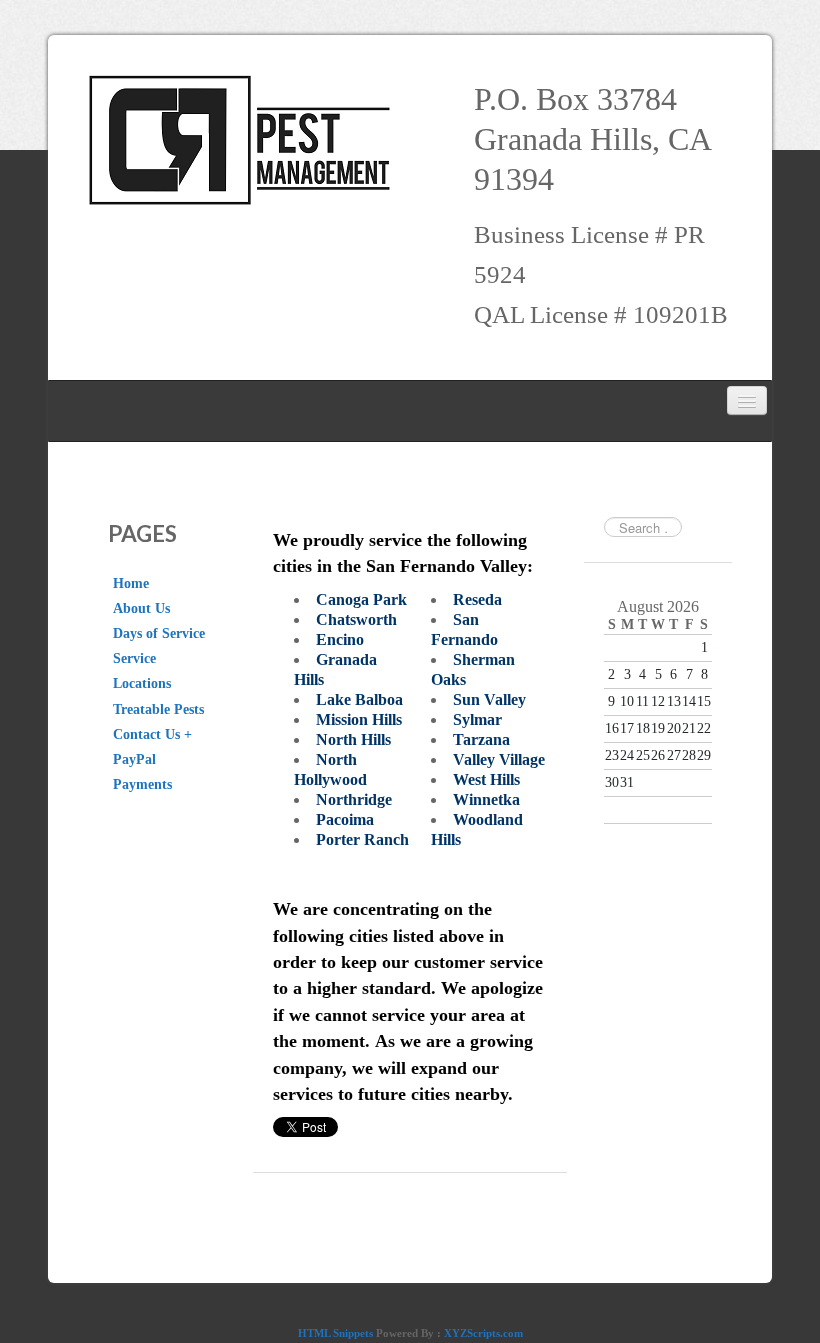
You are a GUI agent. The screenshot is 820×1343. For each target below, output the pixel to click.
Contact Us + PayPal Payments (152, 759)
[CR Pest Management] (244, 140)
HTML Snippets (335, 1333)
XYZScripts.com (483, 1333)
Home (131, 583)
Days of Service (159, 633)
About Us (141, 608)
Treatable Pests (158, 709)
